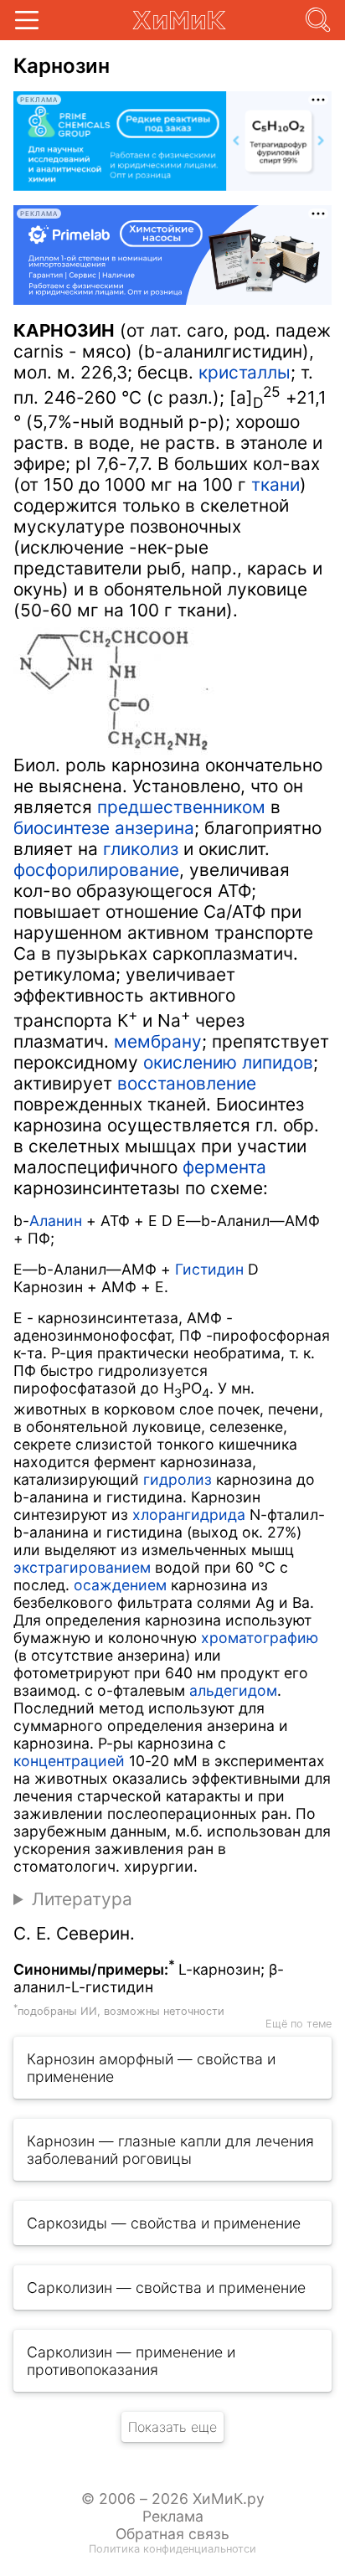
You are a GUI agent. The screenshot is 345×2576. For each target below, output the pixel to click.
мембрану (158, 1041)
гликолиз (141, 849)
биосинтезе (62, 828)
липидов (278, 1062)
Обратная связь (172, 2534)
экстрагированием (82, 1567)
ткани (275, 484)
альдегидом (233, 1690)
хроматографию (260, 1638)
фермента (224, 1167)
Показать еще (172, 2427)
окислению (190, 1062)
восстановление (187, 1083)
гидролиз (178, 1479)
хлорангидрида (189, 1515)
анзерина (154, 828)
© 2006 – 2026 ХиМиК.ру (173, 2499)
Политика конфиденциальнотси (172, 2549)
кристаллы (245, 372)
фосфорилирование (96, 870)
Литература (82, 1899)
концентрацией (69, 1761)
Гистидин (209, 1269)
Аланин (56, 1221)
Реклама (173, 2516)
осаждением (120, 1585)
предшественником (181, 807)
